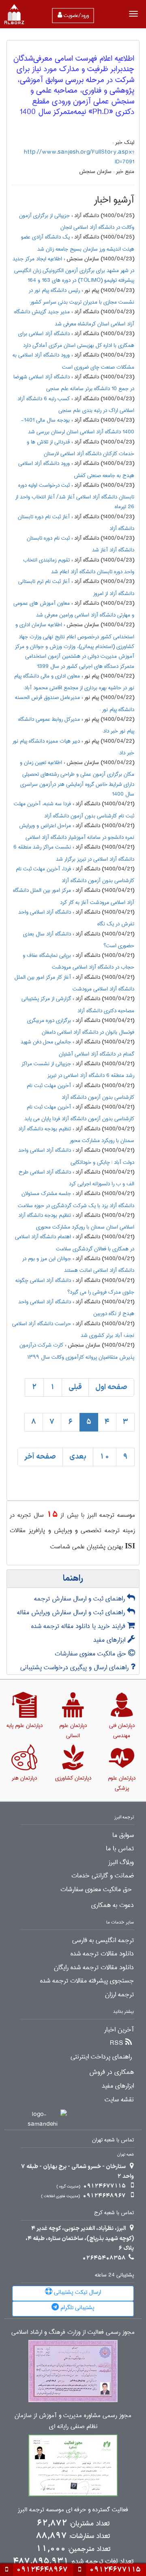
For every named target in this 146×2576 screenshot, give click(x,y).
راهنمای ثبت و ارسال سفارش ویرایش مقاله (72, 1612)
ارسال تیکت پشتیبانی (77, 2292)
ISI (130, 1546)
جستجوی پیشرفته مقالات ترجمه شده (87, 1981)
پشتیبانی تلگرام (77, 2308)
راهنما (73, 1579)
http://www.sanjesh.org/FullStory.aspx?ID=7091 (79, 157)
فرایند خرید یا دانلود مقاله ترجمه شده (79, 1626)
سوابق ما (123, 1835)
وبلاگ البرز (121, 1862)
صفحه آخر (40, 1457)
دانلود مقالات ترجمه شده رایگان (94, 1968)
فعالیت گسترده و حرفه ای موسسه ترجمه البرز (73, 2510)
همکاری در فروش (112, 2072)
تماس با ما (120, 1849)
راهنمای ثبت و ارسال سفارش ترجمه (81, 1599)
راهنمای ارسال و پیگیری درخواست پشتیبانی (75, 1667)
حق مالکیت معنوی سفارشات (91, 1654)
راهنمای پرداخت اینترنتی (101, 2057)
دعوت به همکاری (113, 1905)
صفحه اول (111, 1387)
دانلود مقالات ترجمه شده (102, 1954)
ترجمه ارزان (119, 1995)
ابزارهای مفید (110, 1640)
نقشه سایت (119, 2100)
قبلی (75, 1387)
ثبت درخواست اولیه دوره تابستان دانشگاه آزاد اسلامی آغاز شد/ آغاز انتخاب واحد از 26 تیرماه (75, 496)
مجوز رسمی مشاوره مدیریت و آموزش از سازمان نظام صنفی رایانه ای (73, 2421)
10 (105, 1457)
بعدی (78, 1457)
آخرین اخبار (119, 2030)
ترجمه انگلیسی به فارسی (103, 1940)
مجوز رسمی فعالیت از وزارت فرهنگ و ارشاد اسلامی (73, 2332)
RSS (117, 2043)
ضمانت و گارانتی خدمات (103, 1876)
